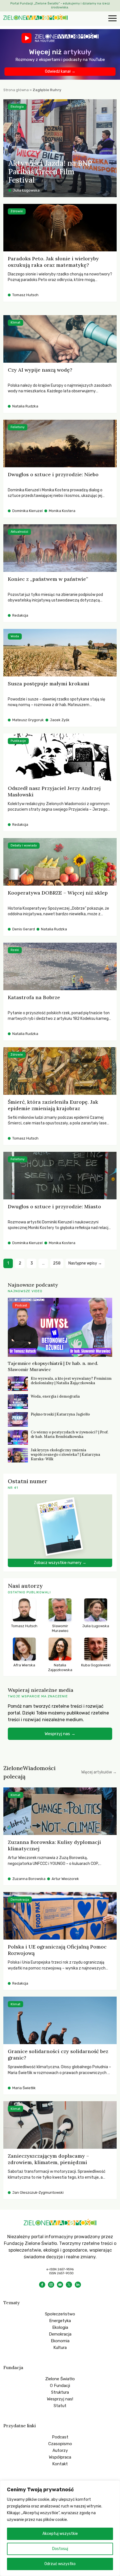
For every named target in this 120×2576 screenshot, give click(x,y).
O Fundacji (60, 2386)
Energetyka (60, 2321)
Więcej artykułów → (99, 1772)
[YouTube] (60, 2285)
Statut (60, 2406)
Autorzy (60, 2450)
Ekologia (60, 2327)
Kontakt (60, 2464)
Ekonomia (60, 2341)
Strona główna (16, 90)
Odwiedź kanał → (60, 71)
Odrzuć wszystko (60, 2564)
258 (57, 1263)
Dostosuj (60, 2549)
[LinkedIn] (78, 2285)
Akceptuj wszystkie (60, 2534)
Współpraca (60, 2457)
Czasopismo (60, 2444)
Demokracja (60, 2334)
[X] (69, 2285)
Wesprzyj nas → (60, 1734)
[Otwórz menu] (112, 19)
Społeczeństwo (60, 2314)
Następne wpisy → (85, 1263)
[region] (60, 2528)
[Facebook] (42, 2285)
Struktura (60, 2392)
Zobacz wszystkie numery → (60, 1563)
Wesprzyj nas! (60, 2399)
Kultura (60, 2348)
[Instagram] (51, 2285)
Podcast (60, 2437)
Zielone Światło (60, 2379)
